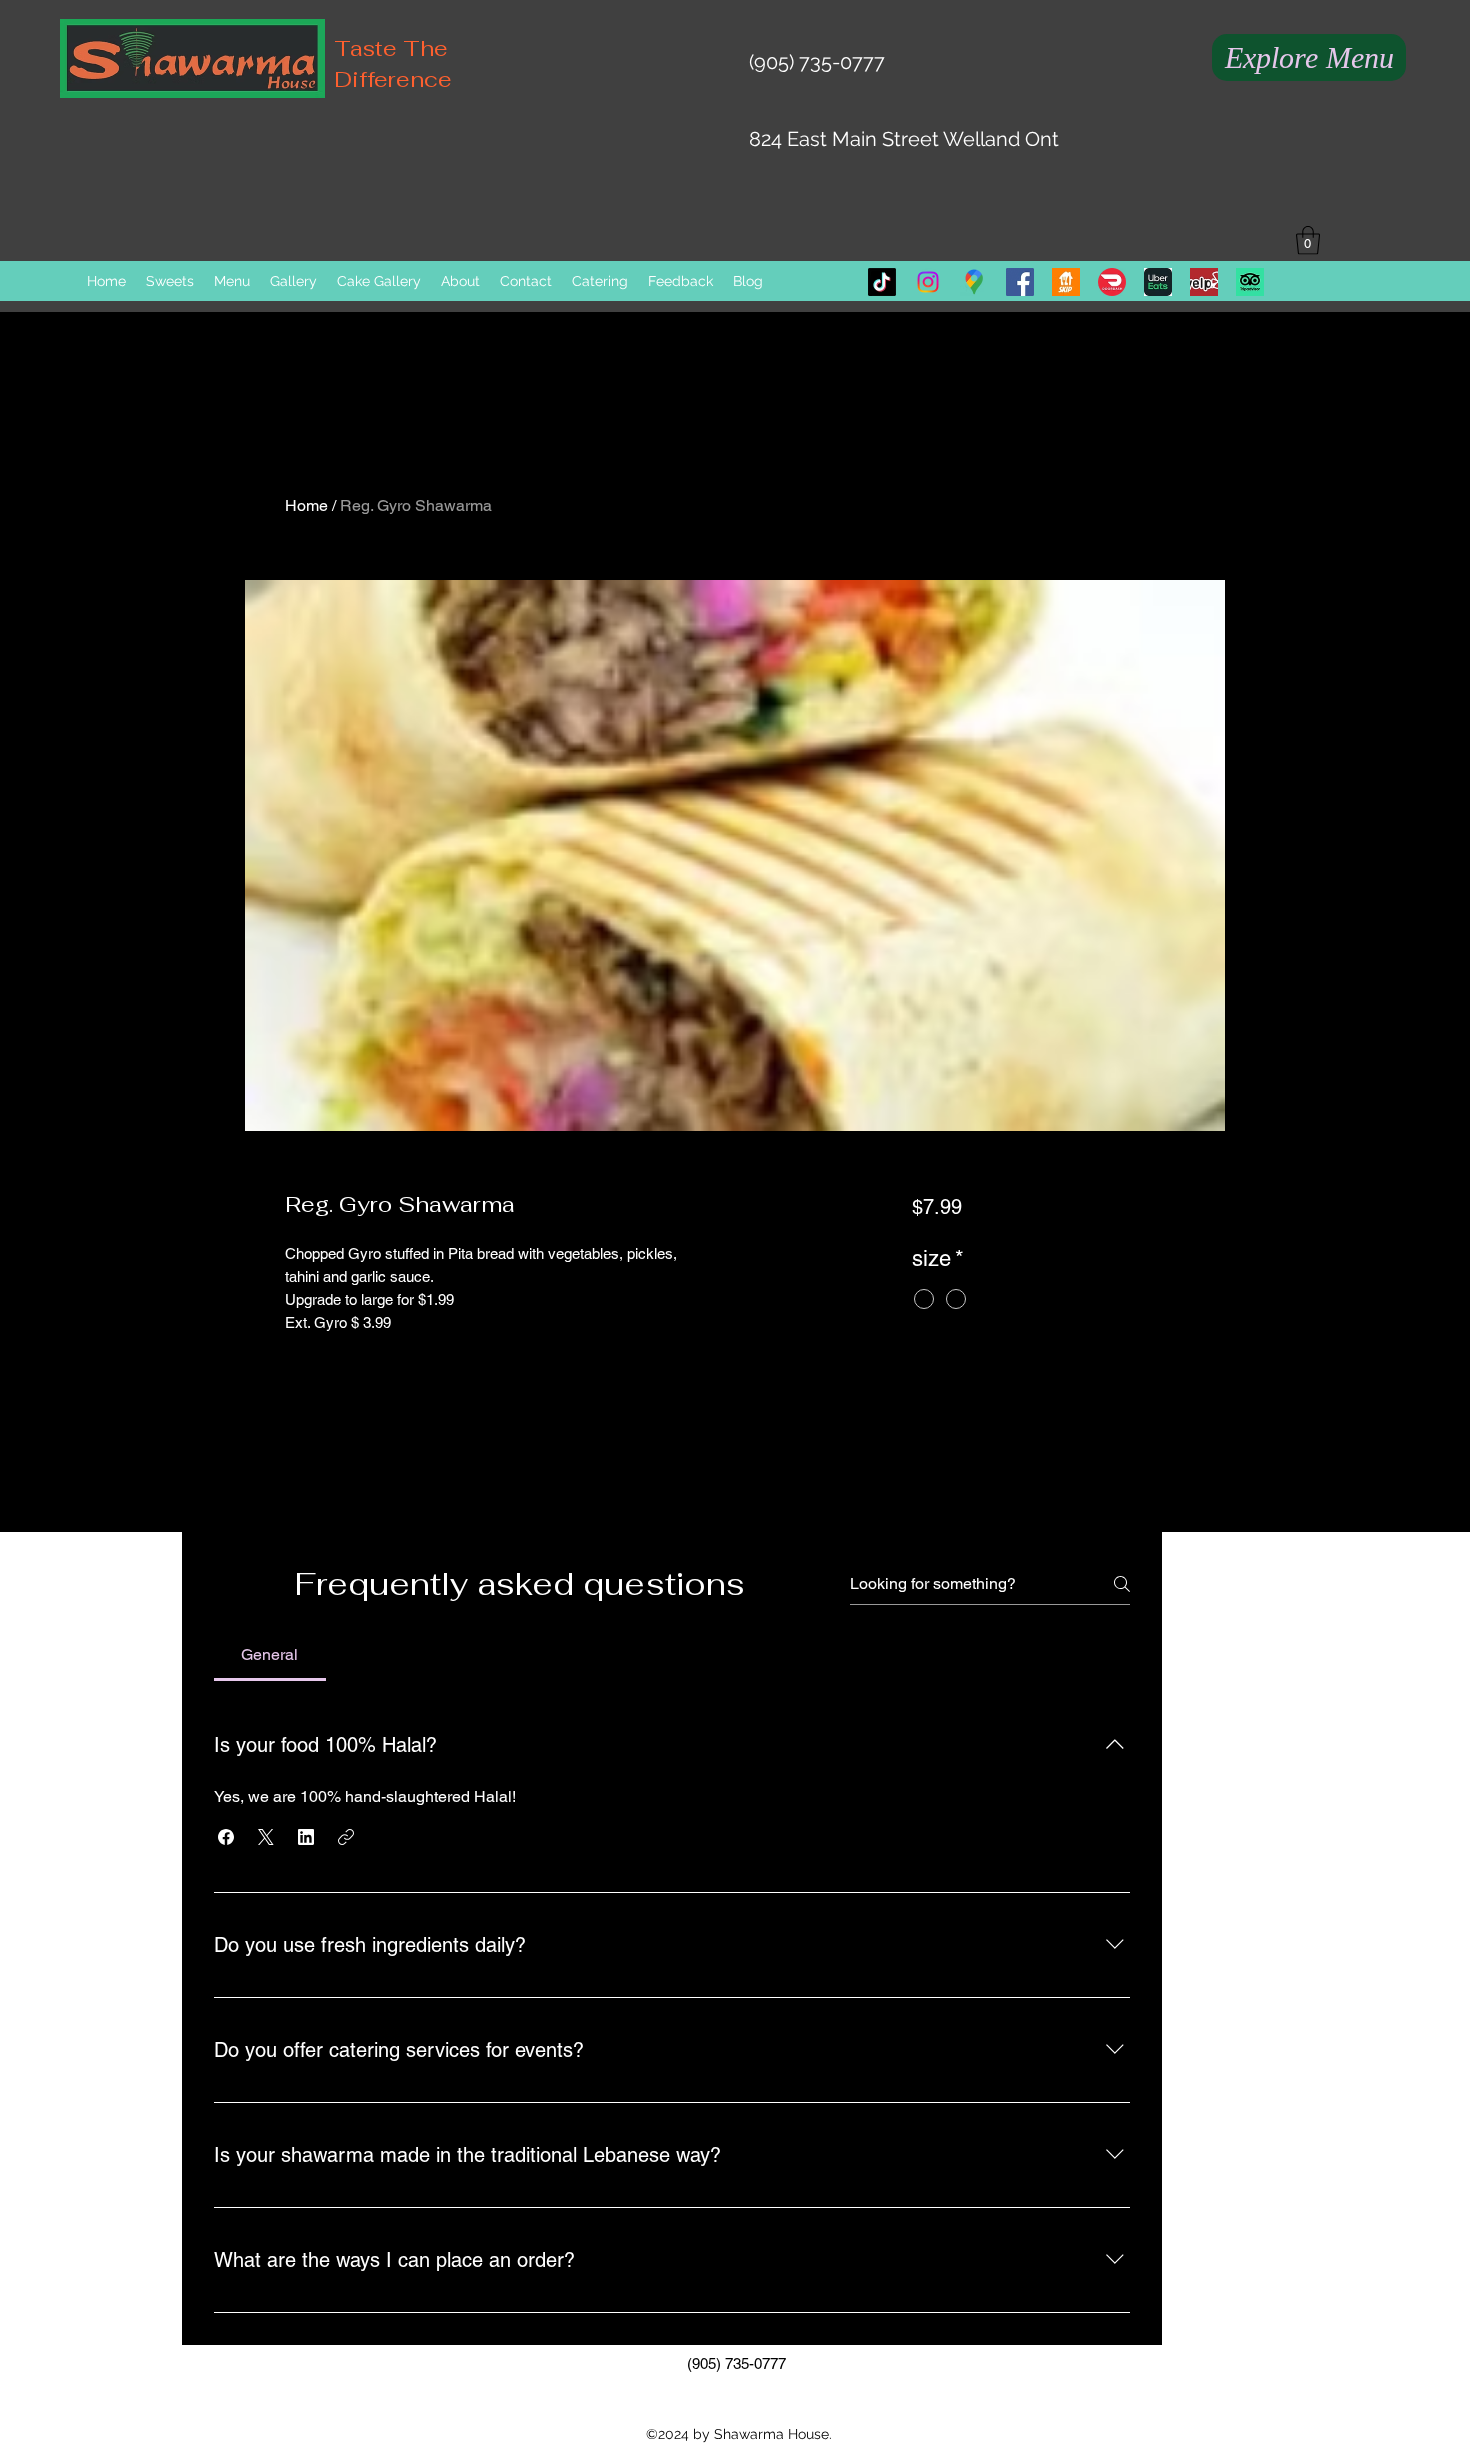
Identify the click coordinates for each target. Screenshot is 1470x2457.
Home (306, 505)
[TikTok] (882, 282)
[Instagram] (928, 282)
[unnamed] (1250, 282)
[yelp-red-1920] (1204, 282)
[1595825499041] (1066, 282)
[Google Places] (974, 282)
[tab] (270, 1655)
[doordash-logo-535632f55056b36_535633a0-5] (1112, 282)
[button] (1308, 240)
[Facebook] (1020, 282)
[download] (1158, 282)
